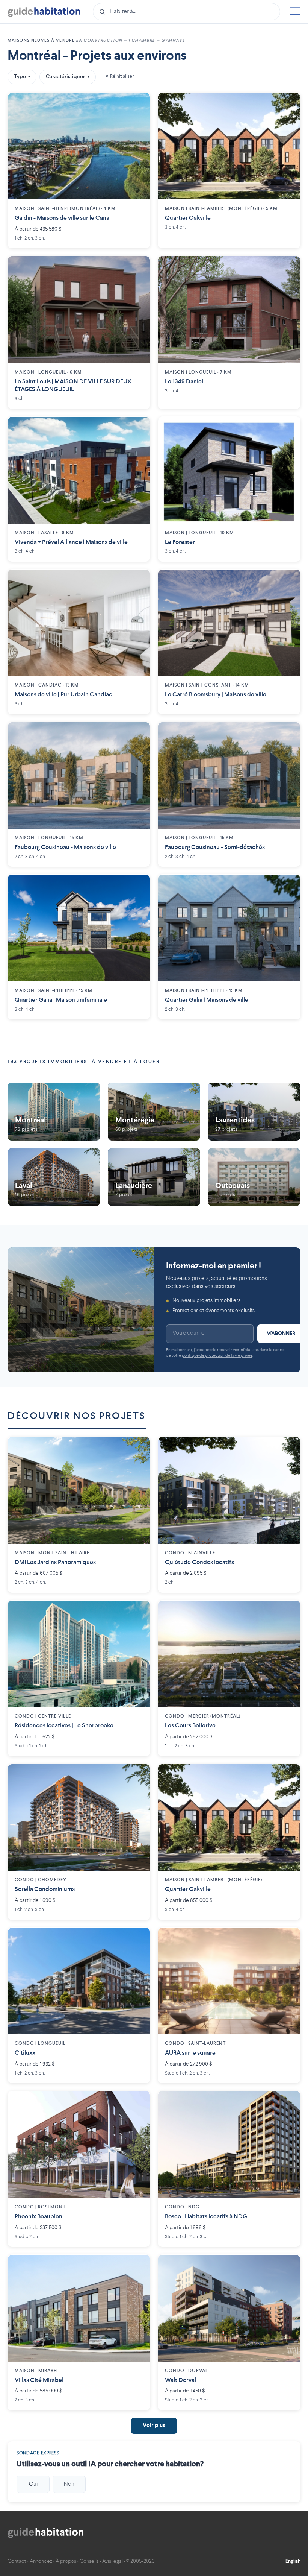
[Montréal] (54, 1112)
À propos (66, 2561)
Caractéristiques (68, 77)
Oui (33, 2484)
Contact (17, 2561)
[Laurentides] (254, 1112)
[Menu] (295, 12)
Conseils (89, 2561)
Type (22, 77)
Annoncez (41, 2561)
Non (69, 2484)
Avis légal (112, 2561)
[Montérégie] (154, 1112)
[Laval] (54, 1177)
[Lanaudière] (154, 1177)
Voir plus (154, 2426)
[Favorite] (139, 104)
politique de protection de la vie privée (217, 1356)
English (293, 2561)
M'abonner (281, 1334)
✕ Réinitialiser (119, 77)
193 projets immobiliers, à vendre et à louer (84, 1062)
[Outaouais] (254, 1177)
